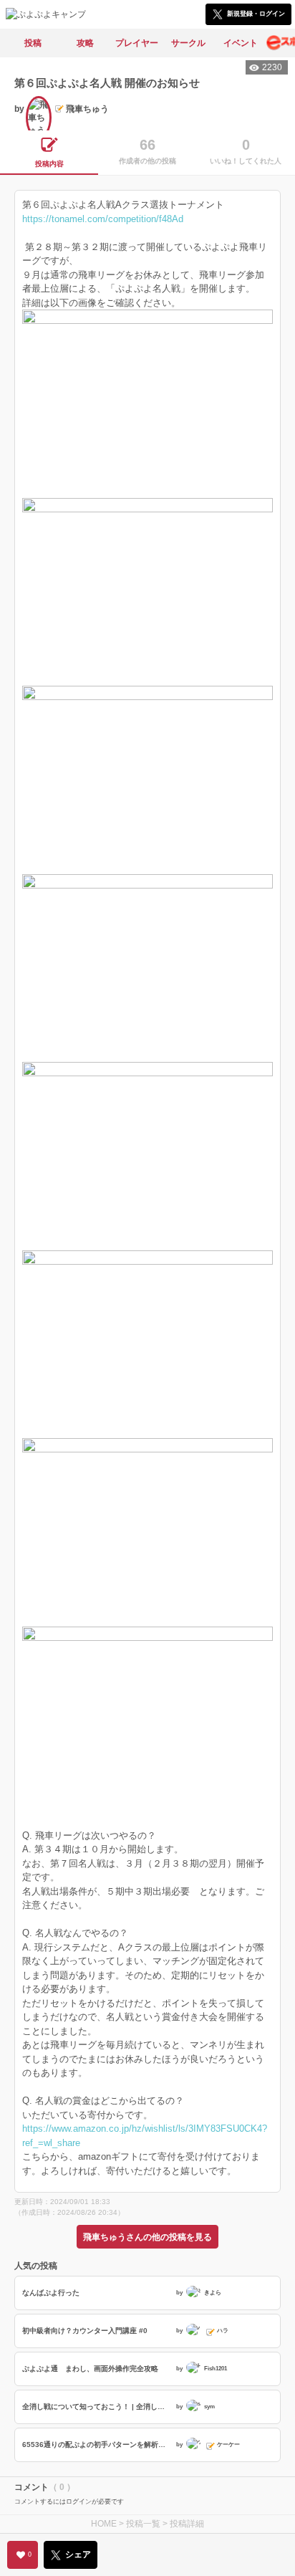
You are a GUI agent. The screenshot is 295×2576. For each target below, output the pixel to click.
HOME (104, 2524)
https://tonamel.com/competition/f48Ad (103, 219)
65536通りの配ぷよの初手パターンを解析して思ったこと (97, 2445)
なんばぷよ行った (51, 2293)
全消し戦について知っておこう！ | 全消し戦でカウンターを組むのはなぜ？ (97, 2407)
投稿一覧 (143, 2524)
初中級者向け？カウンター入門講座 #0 (85, 2331)
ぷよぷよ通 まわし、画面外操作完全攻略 (90, 2369)
